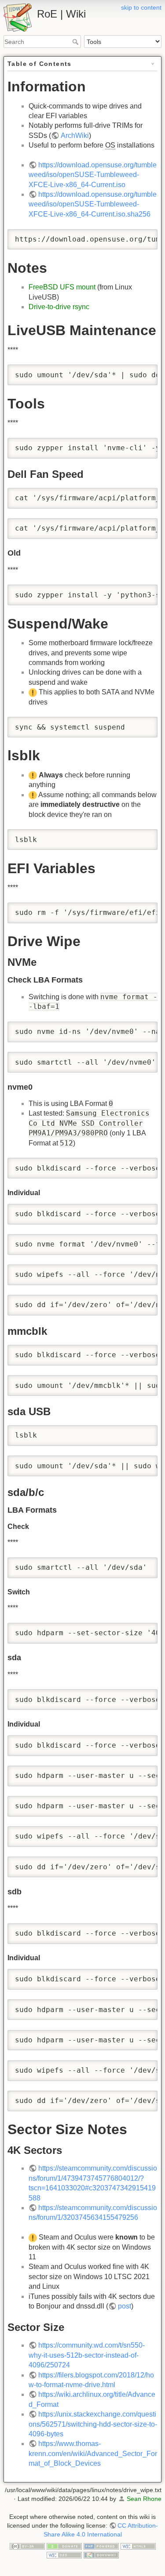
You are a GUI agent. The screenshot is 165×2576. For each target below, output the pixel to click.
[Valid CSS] (64, 2554)
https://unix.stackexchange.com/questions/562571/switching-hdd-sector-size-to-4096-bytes (93, 2424)
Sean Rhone (144, 2499)
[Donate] (64, 2546)
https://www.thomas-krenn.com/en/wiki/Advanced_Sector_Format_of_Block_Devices (93, 2453)
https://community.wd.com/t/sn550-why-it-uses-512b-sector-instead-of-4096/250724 (87, 2355)
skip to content (141, 7)
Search (76, 42)
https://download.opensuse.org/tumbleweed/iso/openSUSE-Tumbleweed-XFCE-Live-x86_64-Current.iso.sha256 (93, 204)
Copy (143, 237)
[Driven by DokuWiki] (101, 2554)
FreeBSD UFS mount (62, 287)
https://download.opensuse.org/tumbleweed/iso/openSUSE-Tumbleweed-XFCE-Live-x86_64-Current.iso (93, 175)
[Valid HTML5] (138, 2546)
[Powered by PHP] (101, 2546)
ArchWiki (75, 135)
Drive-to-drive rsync (59, 307)
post (125, 2306)
